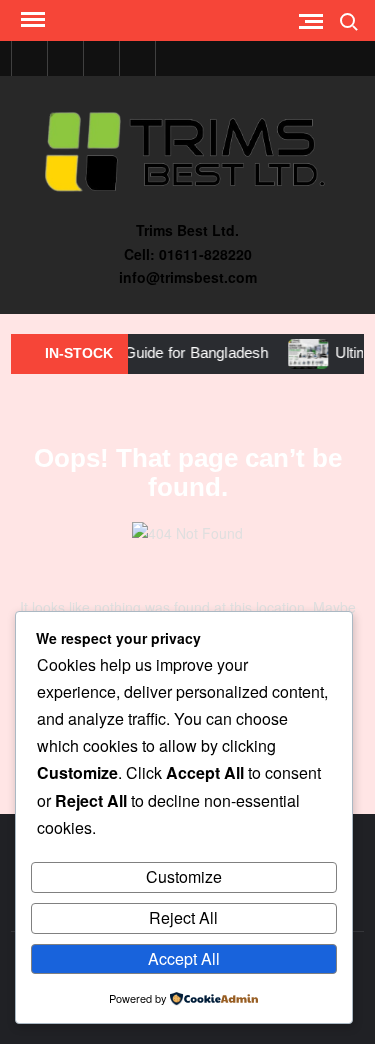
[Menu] (31, 20)
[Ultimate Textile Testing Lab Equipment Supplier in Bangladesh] (302, 352)
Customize (184, 876)
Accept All (184, 958)
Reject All (183, 917)
